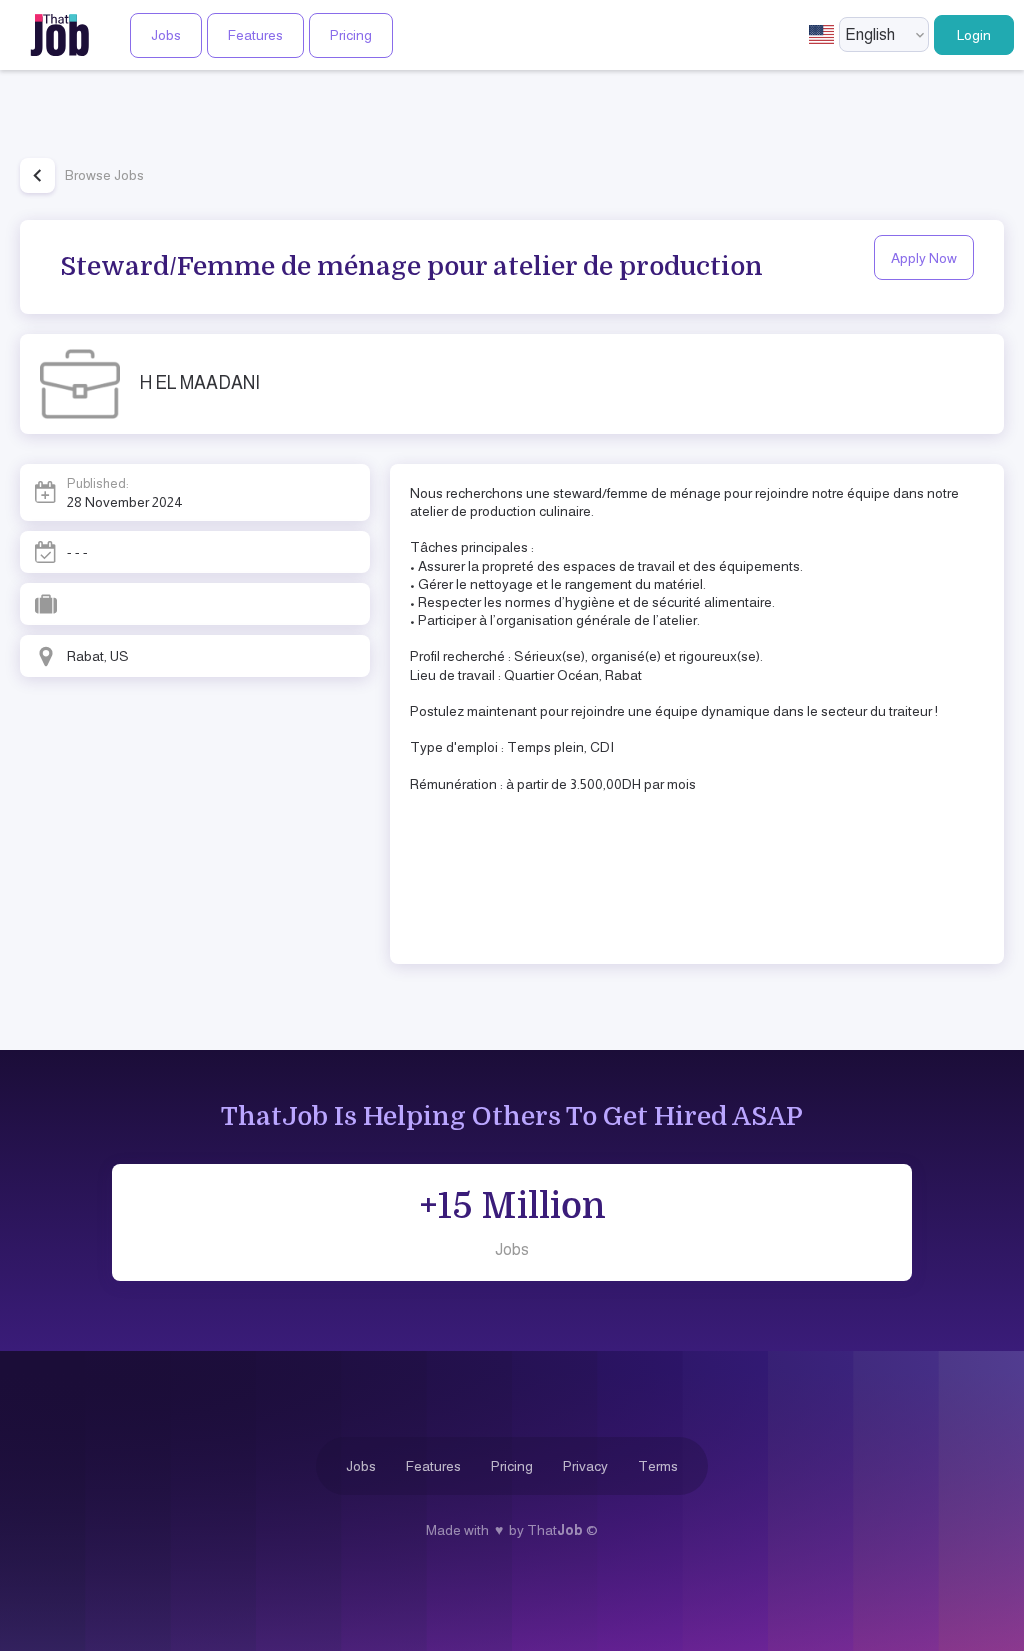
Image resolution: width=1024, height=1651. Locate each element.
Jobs (166, 35)
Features (255, 35)
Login (974, 35)
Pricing (351, 35)
